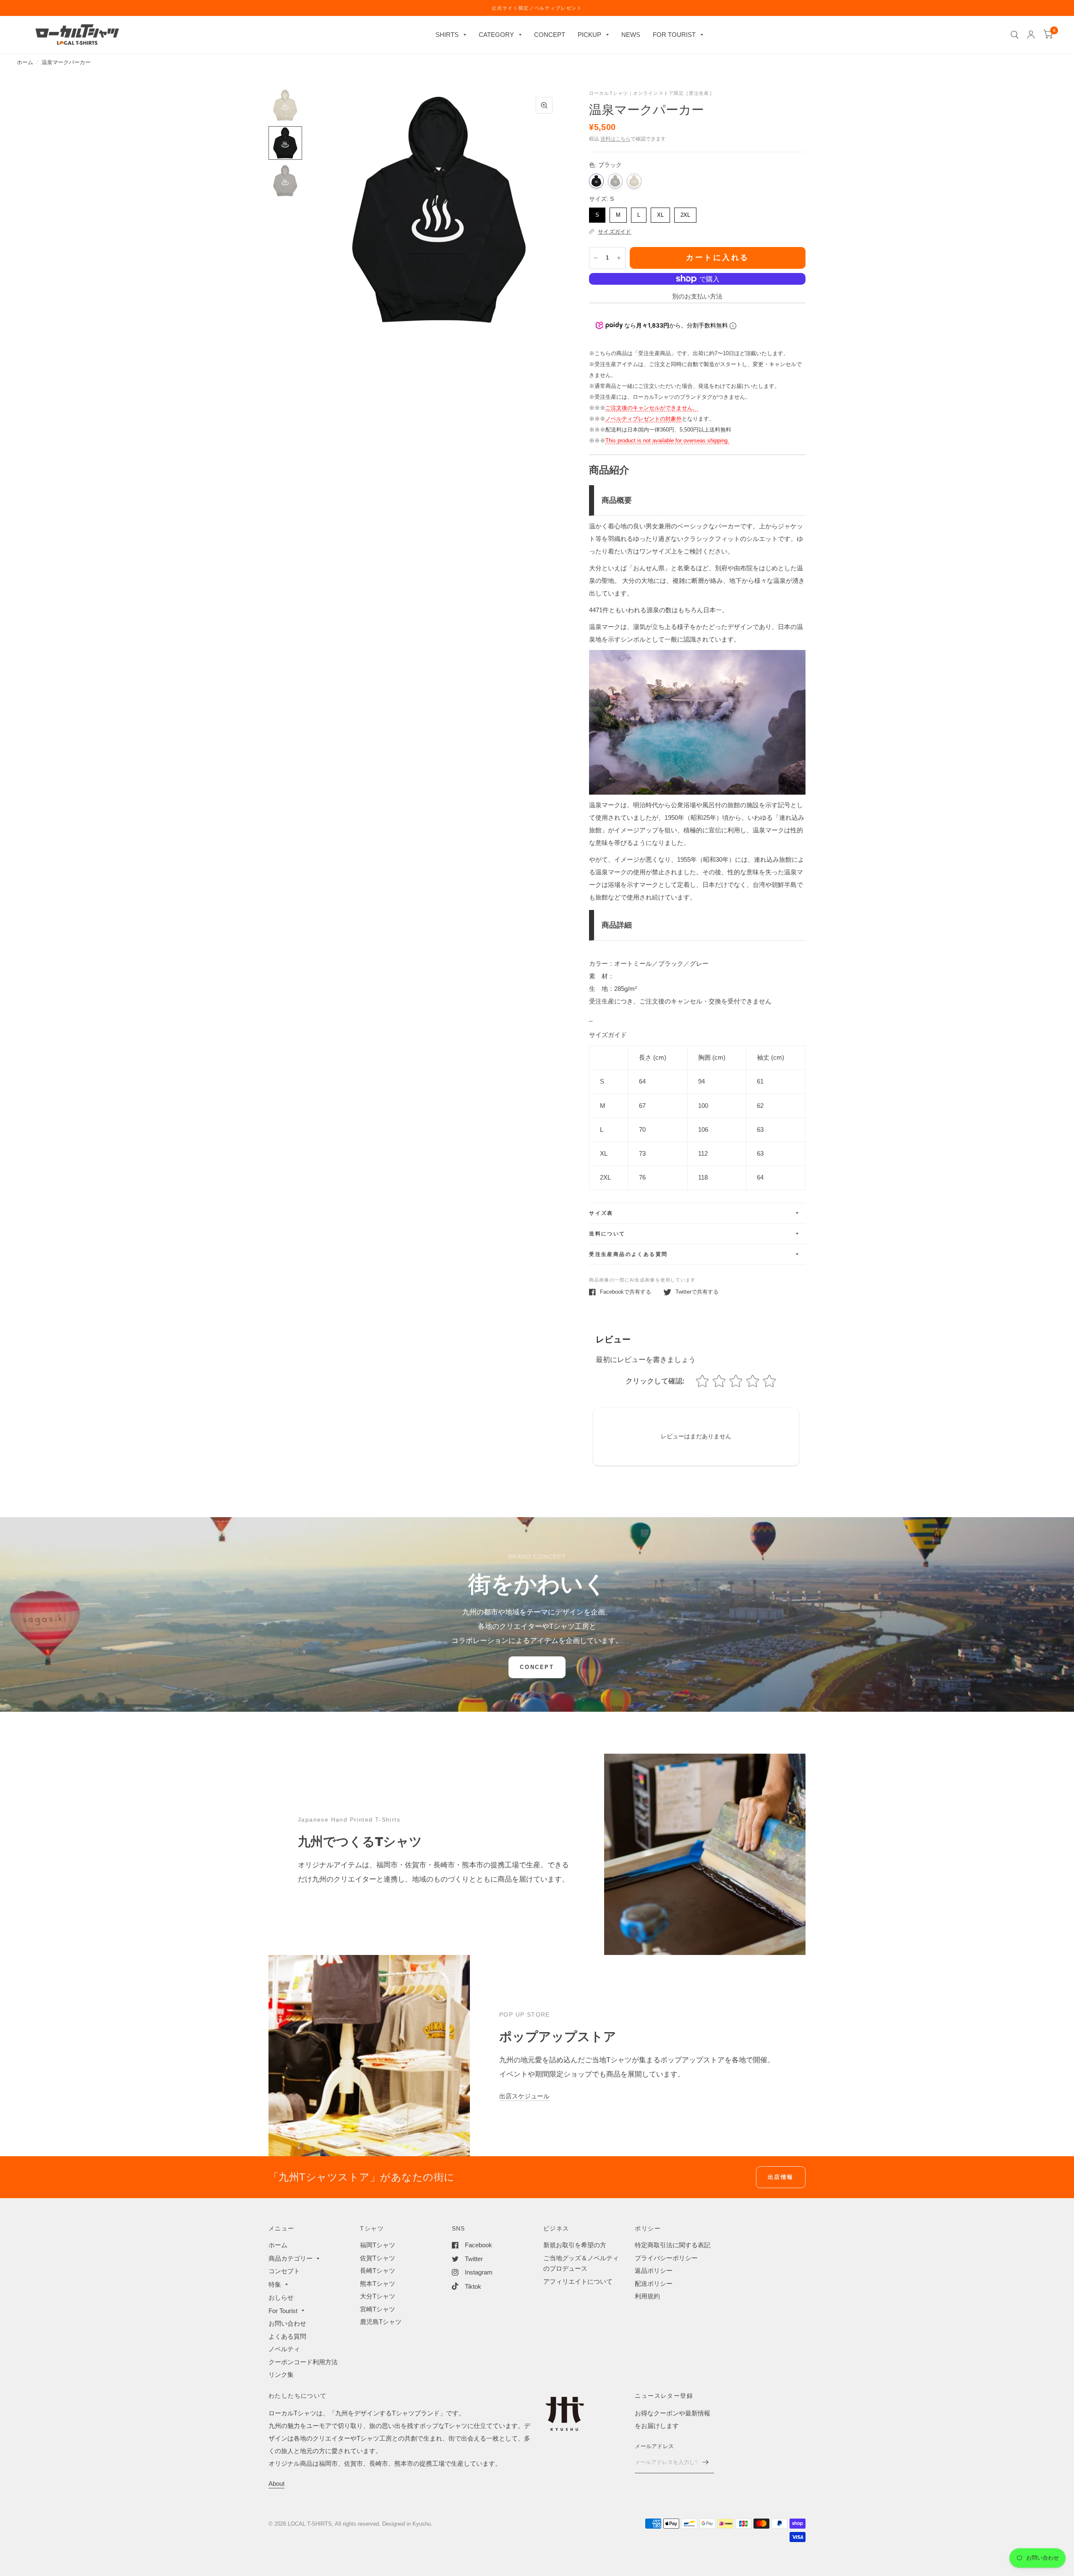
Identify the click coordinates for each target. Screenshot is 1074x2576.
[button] (537, 1667)
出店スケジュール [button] (524, 2096)
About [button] (276, 2484)
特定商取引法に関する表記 (673, 2245)
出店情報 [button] (781, 2177)
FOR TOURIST (674, 35)
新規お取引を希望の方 (575, 2245)
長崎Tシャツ (378, 2271)
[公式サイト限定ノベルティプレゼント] (537, 8)
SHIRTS (447, 35)
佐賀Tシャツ (378, 2258)
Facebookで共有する (626, 1292)
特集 (275, 2284)
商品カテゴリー (291, 2258)
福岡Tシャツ (378, 2245)
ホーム (25, 62)
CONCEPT (550, 35)
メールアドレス (654, 2446)
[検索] (1015, 35)
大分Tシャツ (378, 2296)
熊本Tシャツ (378, 2284)
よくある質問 (287, 2336)
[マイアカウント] (1031, 35)
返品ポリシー (654, 2271)
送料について (607, 1234)
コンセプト (284, 2271)
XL (661, 213)
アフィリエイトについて (578, 2281)
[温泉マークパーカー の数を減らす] (596, 258)
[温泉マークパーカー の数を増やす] (619, 258)
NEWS (631, 35)
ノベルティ (284, 2349)
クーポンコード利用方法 (303, 2362)
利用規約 (647, 2296)
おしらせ (281, 2297)
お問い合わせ (287, 2323)
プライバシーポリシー (666, 2258)
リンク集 (281, 2375)
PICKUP (589, 35)
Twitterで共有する (697, 1292)
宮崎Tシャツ (378, 2309)
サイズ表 (601, 1213)
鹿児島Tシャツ (381, 2322)
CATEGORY (496, 35)
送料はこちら (615, 139)
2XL (685, 213)
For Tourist (283, 2311)
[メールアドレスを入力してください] (706, 2462)
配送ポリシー (654, 2284)
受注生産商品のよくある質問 (628, 1254)
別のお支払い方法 (697, 296)
